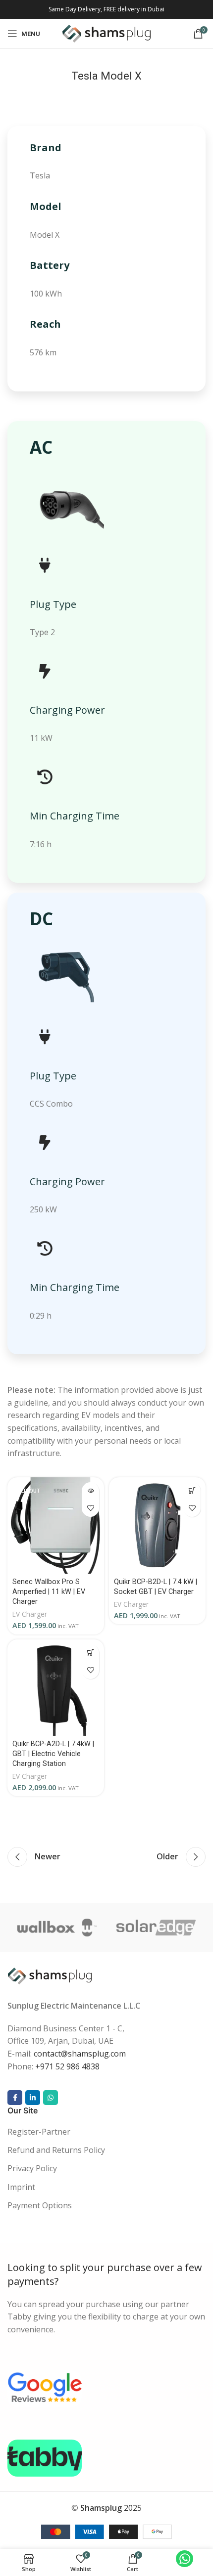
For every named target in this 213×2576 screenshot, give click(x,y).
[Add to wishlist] (90, 1508)
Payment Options (40, 2205)
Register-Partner (39, 2132)
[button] (192, 1491)
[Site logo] (107, 33)
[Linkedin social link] (33, 2098)
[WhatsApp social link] (51, 2098)
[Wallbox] (57, 1928)
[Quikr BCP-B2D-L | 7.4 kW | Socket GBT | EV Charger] (157, 1525)
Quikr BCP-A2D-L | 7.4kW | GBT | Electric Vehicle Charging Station (53, 1754)
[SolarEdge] (156, 1928)
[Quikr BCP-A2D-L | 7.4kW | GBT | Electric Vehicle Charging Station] (56, 1688)
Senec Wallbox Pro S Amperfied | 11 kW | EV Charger (49, 1592)
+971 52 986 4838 (67, 2066)
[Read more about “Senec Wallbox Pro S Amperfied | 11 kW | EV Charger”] (90, 1491)
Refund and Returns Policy (56, 2150)
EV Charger (30, 1614)
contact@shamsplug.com (80, 2054)
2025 (111, 2508)
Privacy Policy (32, 2168)
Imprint (21, 2187)
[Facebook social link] (15, 2098)
